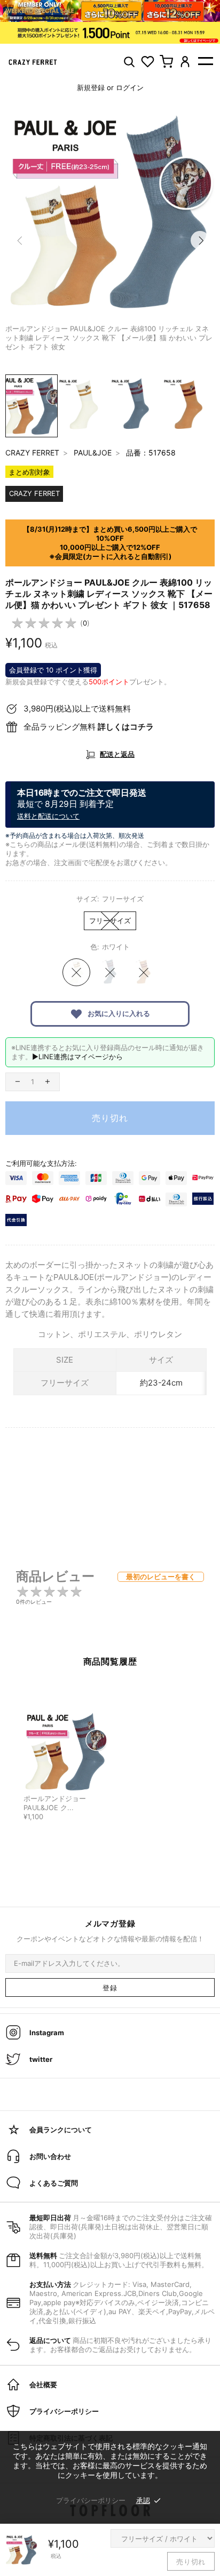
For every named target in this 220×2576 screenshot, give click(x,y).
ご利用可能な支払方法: (41, 1163)
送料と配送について (48, 816)
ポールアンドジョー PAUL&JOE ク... (55, 1803)
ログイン (130, 87)
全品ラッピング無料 (89, 727)
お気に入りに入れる (118, 1013)
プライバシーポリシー (91, 2500)
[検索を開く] (129, 62)
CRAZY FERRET (32, 453)
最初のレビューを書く (161, 1577)
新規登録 (91, 87)
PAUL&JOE (93, 453)
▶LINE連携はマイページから (77, 1057)
